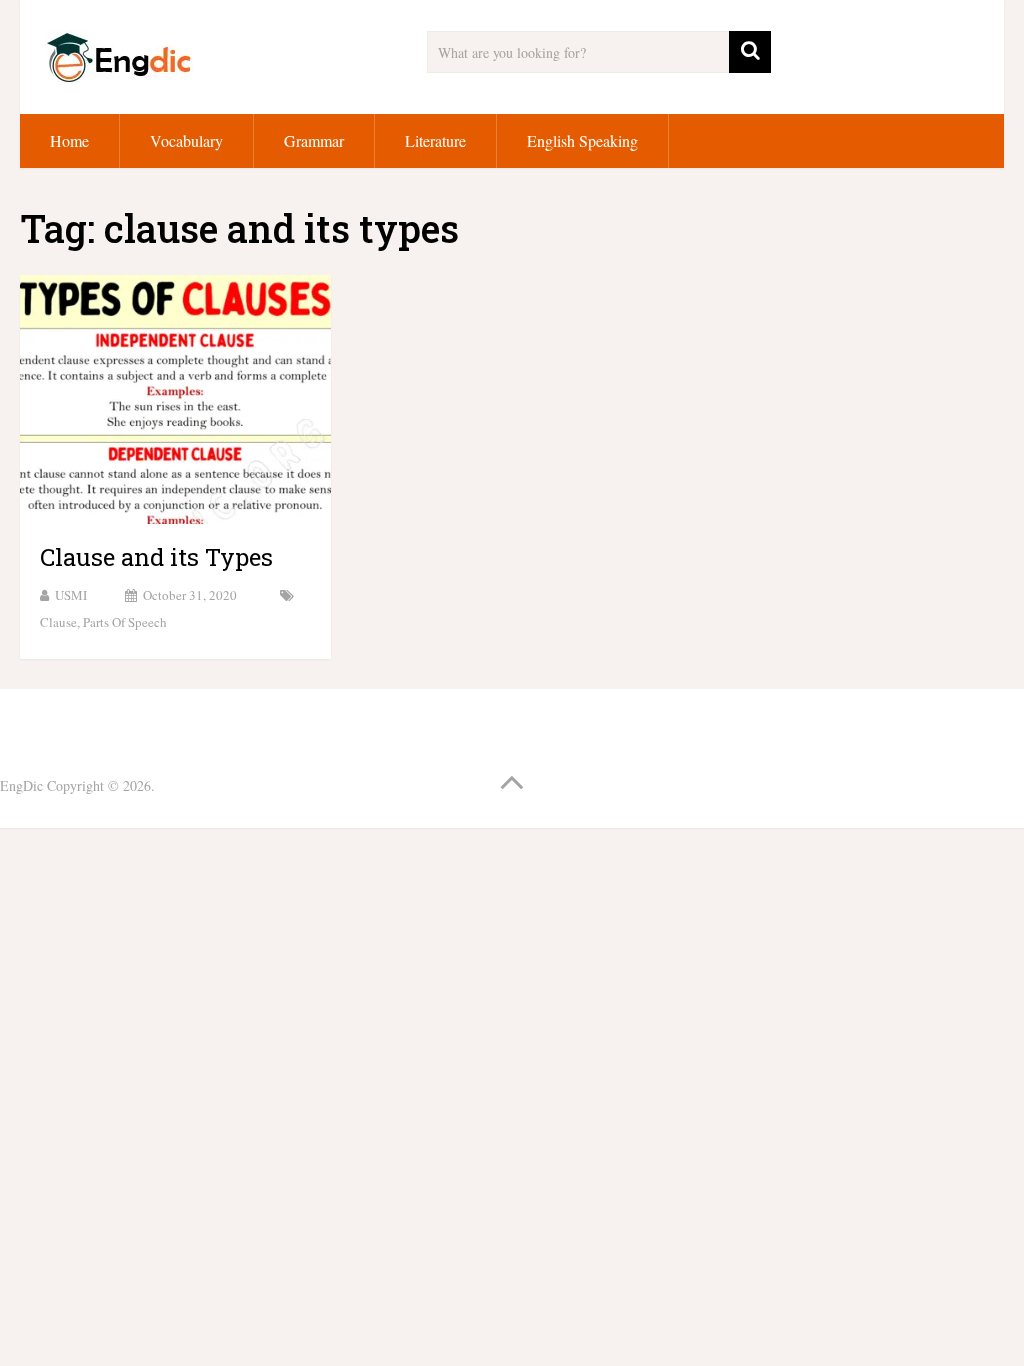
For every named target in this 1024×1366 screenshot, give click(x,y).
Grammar (314, 140)
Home (69, 140)
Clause (58, 622)
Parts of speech (125, 622)
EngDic (21, 785)
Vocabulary (186, 140)
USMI (71, 595)
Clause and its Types (156, 557)
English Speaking (582, 140)
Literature (435, 140)
